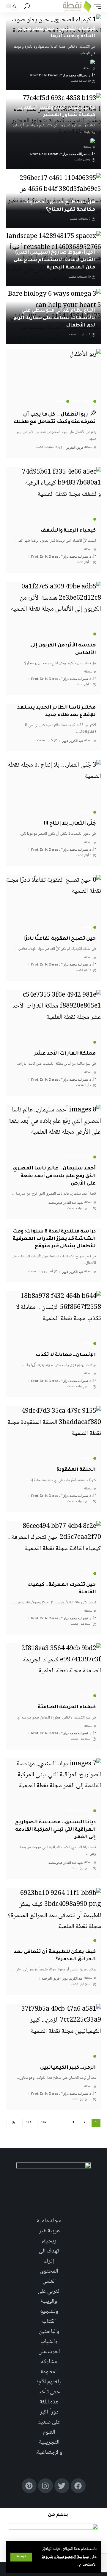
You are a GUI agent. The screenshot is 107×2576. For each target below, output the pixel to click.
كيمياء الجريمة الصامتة (67, 1707)
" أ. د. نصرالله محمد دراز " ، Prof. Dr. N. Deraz (63, 75)
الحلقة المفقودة (76, 1470)
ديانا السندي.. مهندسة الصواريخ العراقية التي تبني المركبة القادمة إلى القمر (55, 1830)
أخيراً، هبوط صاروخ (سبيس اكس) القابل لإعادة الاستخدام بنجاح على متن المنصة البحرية (54, 260)
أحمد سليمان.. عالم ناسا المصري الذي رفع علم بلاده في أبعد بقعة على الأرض (54, 1176)
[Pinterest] (29, 2486)
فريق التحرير (75, 448)
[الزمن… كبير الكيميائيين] (53, 2032)
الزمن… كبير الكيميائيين (68, 2068)
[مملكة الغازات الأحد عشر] (53, 1018)
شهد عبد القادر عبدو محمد (66, 1203)
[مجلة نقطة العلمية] (77, 6)
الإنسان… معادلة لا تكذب (66, 1355)
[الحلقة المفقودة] (53, 1434)
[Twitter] (62, 2486)
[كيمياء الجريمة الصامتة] (53, 1672)
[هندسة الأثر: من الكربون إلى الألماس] (53, 610)
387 (29, 2123)
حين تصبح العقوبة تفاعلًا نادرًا (59, 939)
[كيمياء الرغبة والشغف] (53, 495)
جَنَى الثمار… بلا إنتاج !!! (70, 824)
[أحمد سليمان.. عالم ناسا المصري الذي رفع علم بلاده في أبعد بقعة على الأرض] (53, 1133)
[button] (21, 2557)
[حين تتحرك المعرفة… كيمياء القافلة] (53, 1550)
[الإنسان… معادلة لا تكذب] (53, 1320)
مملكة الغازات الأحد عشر (65, 1054)
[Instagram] (45, 2486)
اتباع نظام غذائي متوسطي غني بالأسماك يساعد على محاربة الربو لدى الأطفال (54, 318)
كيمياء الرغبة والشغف (68, 531)
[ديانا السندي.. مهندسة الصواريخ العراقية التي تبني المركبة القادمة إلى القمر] (53, 1787)
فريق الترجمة (51, 1978)
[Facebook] (78, 2486)
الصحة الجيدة (82, 401)
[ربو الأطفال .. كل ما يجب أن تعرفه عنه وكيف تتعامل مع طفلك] (53, 377)
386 (44, 2123)
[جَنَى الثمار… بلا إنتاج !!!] (53, 788)
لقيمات (60, 401)
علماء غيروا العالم (79, 1157)
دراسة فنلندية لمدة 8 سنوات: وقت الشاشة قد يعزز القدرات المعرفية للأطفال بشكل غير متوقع (54, 1239)
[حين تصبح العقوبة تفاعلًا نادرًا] (53, 903)
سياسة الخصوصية (72, 2557)
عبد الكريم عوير (73, 741)
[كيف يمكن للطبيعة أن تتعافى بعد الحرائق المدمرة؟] (53, 1917)
